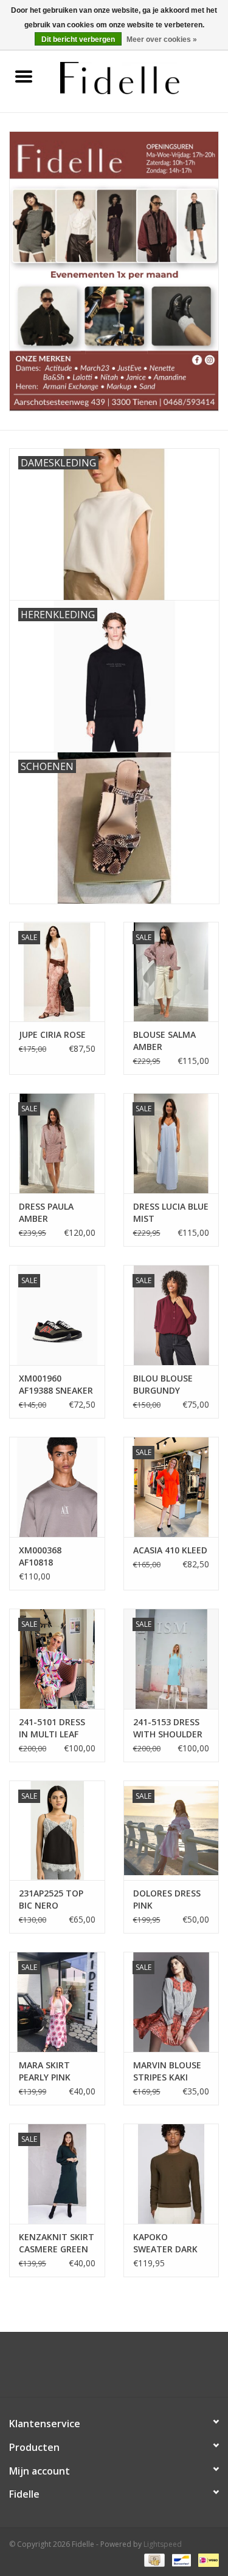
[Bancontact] (180, 2559)
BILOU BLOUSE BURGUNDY (163, 1384)
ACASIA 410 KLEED (170, 1550)
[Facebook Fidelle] (103, 2369)
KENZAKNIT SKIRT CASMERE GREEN (57, 2243)
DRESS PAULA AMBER (46, 1212)
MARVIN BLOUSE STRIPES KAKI (167, 2071)
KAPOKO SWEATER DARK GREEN (165, 2243)
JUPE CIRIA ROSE (52, 1034)
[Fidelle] (138, 77)
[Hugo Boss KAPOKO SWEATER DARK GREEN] (171, 2174)
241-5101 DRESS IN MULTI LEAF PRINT (52, 1728)
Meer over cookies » (162, 39)
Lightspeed (163, 2544)
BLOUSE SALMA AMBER (164, 1041)
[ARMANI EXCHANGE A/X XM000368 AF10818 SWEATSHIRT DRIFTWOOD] (57, 1487)
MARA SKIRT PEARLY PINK (45, 2071)
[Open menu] (24, 76)
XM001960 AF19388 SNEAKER (56, 1384)
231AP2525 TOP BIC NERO (51, 1899)
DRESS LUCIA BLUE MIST (171, 1212)
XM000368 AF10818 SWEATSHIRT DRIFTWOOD (46, 1556)
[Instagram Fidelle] (125, 2369)
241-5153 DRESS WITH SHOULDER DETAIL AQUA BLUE (168, 1728)
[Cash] (153, 2559)
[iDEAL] (206, 2559)
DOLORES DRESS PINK (167, 1899)
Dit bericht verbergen (78, 39)
